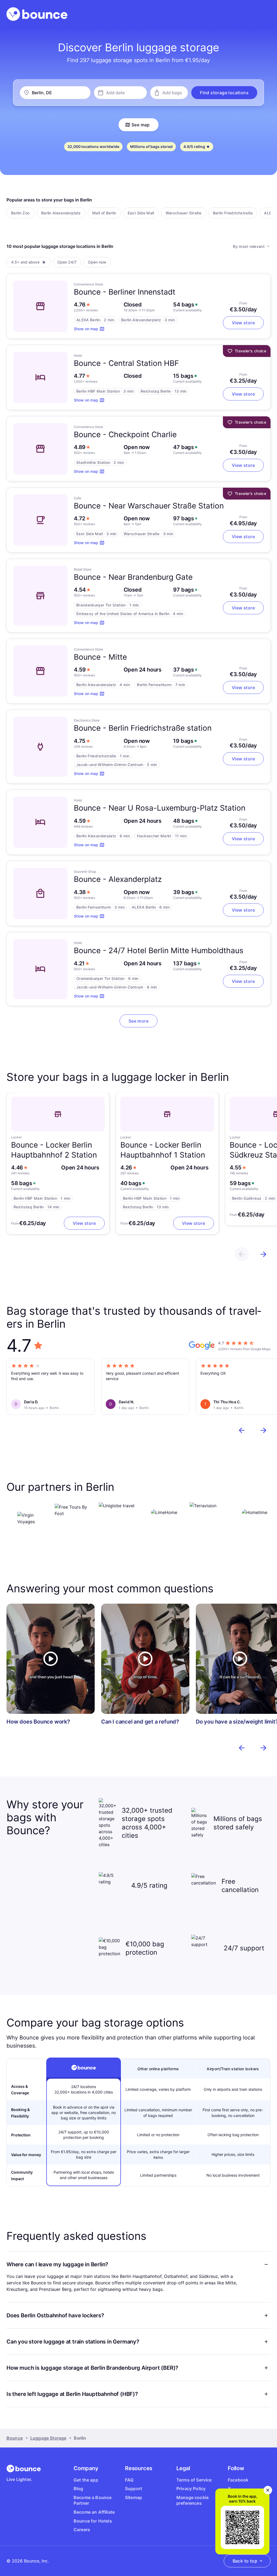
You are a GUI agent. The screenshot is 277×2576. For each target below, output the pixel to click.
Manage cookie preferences (192, 2500)
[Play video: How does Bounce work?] (51, 1659)
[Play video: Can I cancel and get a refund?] (145, 1659)
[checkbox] (20, 213)
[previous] (242, 1254)
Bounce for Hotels (93, 2521)
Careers (82, 2530)
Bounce (15, 2438)
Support (133, 2489)
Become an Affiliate (94, 2512)
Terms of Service (194, 2480)
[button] (224, 93)
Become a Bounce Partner (93, 2500)
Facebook (238, 2480)
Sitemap (133, 2497)
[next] (263, 1254)
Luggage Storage (48, 2438)
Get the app (86, 2480)
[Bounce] (37, 14)
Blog (78, 2489)
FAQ (129, 2480)
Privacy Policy (191, 2489)
